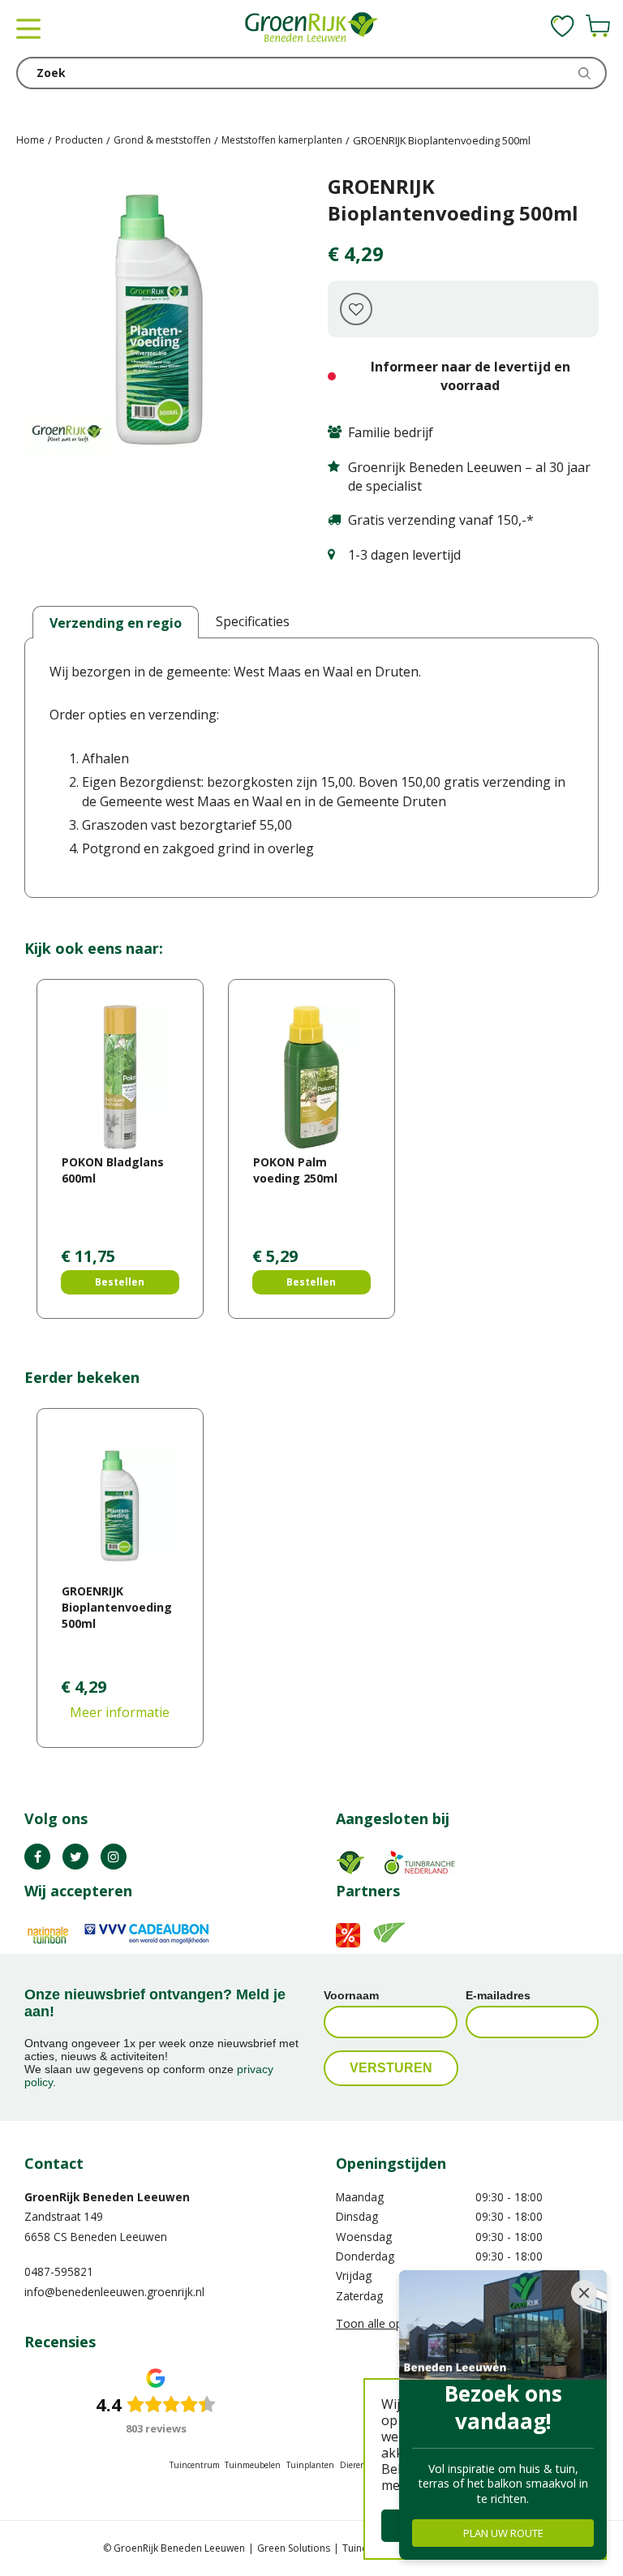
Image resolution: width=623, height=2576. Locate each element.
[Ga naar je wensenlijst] (563, 26)
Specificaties (253, 621)
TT (75, 1857)
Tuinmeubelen (253, 2465)
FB (37, 1857)
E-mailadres (498, 1995)
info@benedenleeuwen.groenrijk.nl (114, 2292)
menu (28, 28)
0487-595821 (59, 2271)
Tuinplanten (310, 2465)
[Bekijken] (598, 26)
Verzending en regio (116, 623)
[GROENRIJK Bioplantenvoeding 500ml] (160, 320)
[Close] (584, 2293)
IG (114, 1857)
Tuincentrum (195, 2465)
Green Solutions (294, 2548)
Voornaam (351, 1995)
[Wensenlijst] (563, 26)
